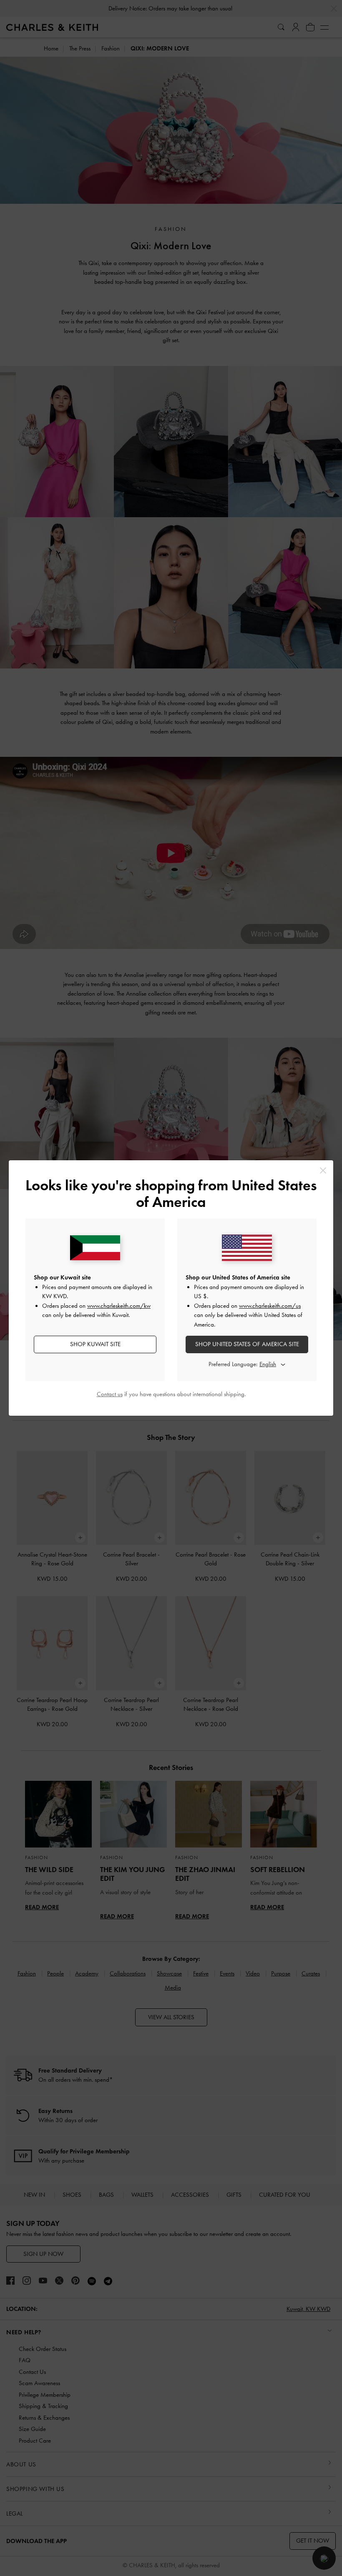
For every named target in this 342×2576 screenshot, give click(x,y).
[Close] (323, 1170)
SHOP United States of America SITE (247, 1344)
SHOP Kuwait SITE (95, 1344)
